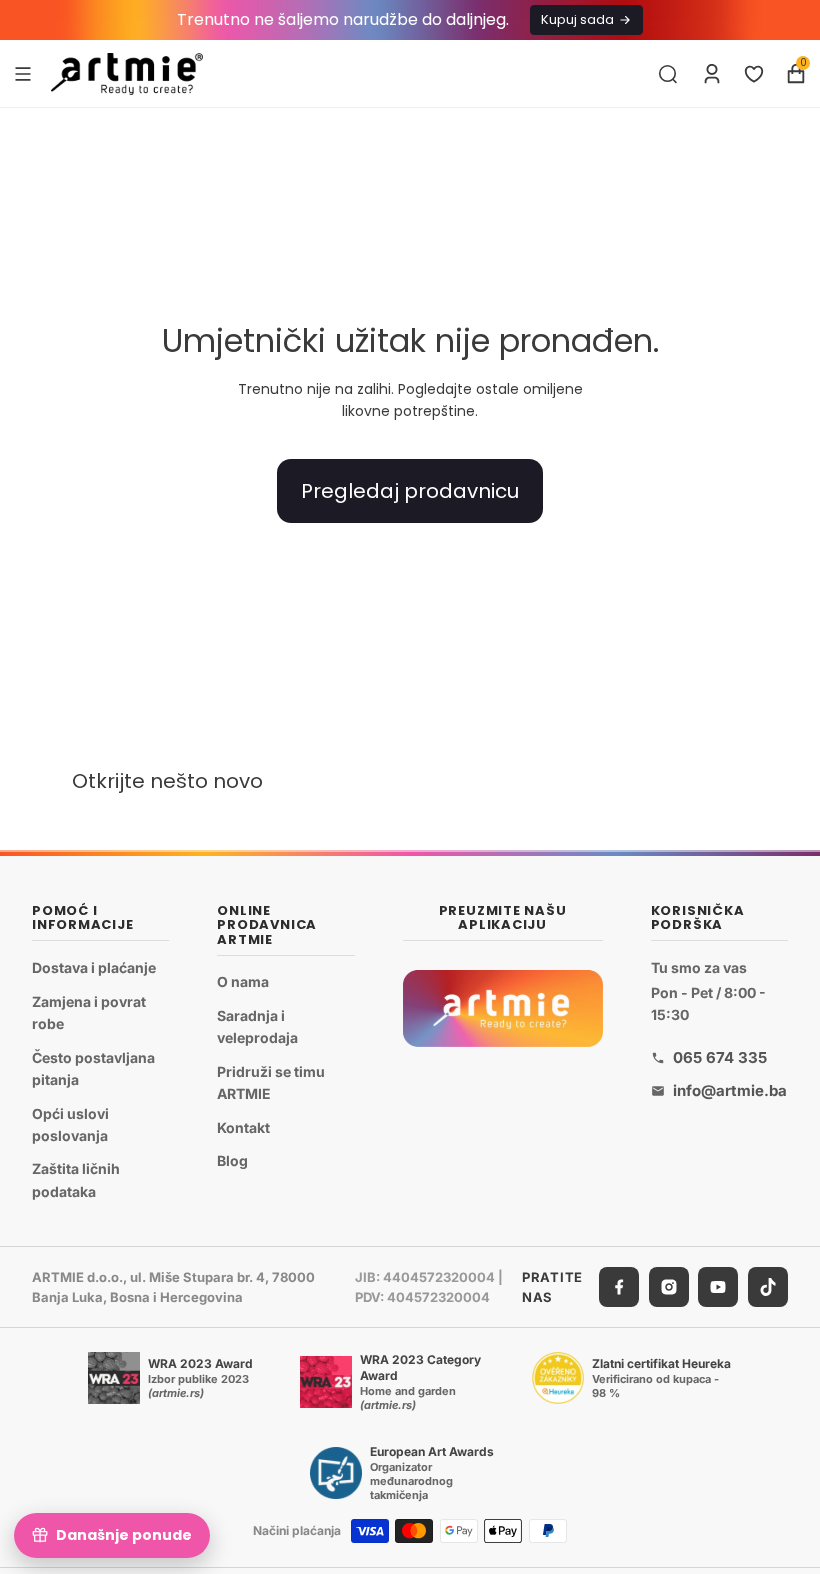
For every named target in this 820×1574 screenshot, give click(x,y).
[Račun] (712, 74)
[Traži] (668, 74)
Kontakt (243, 1127)
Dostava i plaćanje (94, 967)
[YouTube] (718, 1287)
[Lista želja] (754, 74)
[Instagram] (669, 1287)
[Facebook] (619, 1287)
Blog (232, 1160)
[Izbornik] (23, 73)
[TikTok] (768, 1287)
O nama (243, 981)
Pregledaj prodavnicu (410, 491)
